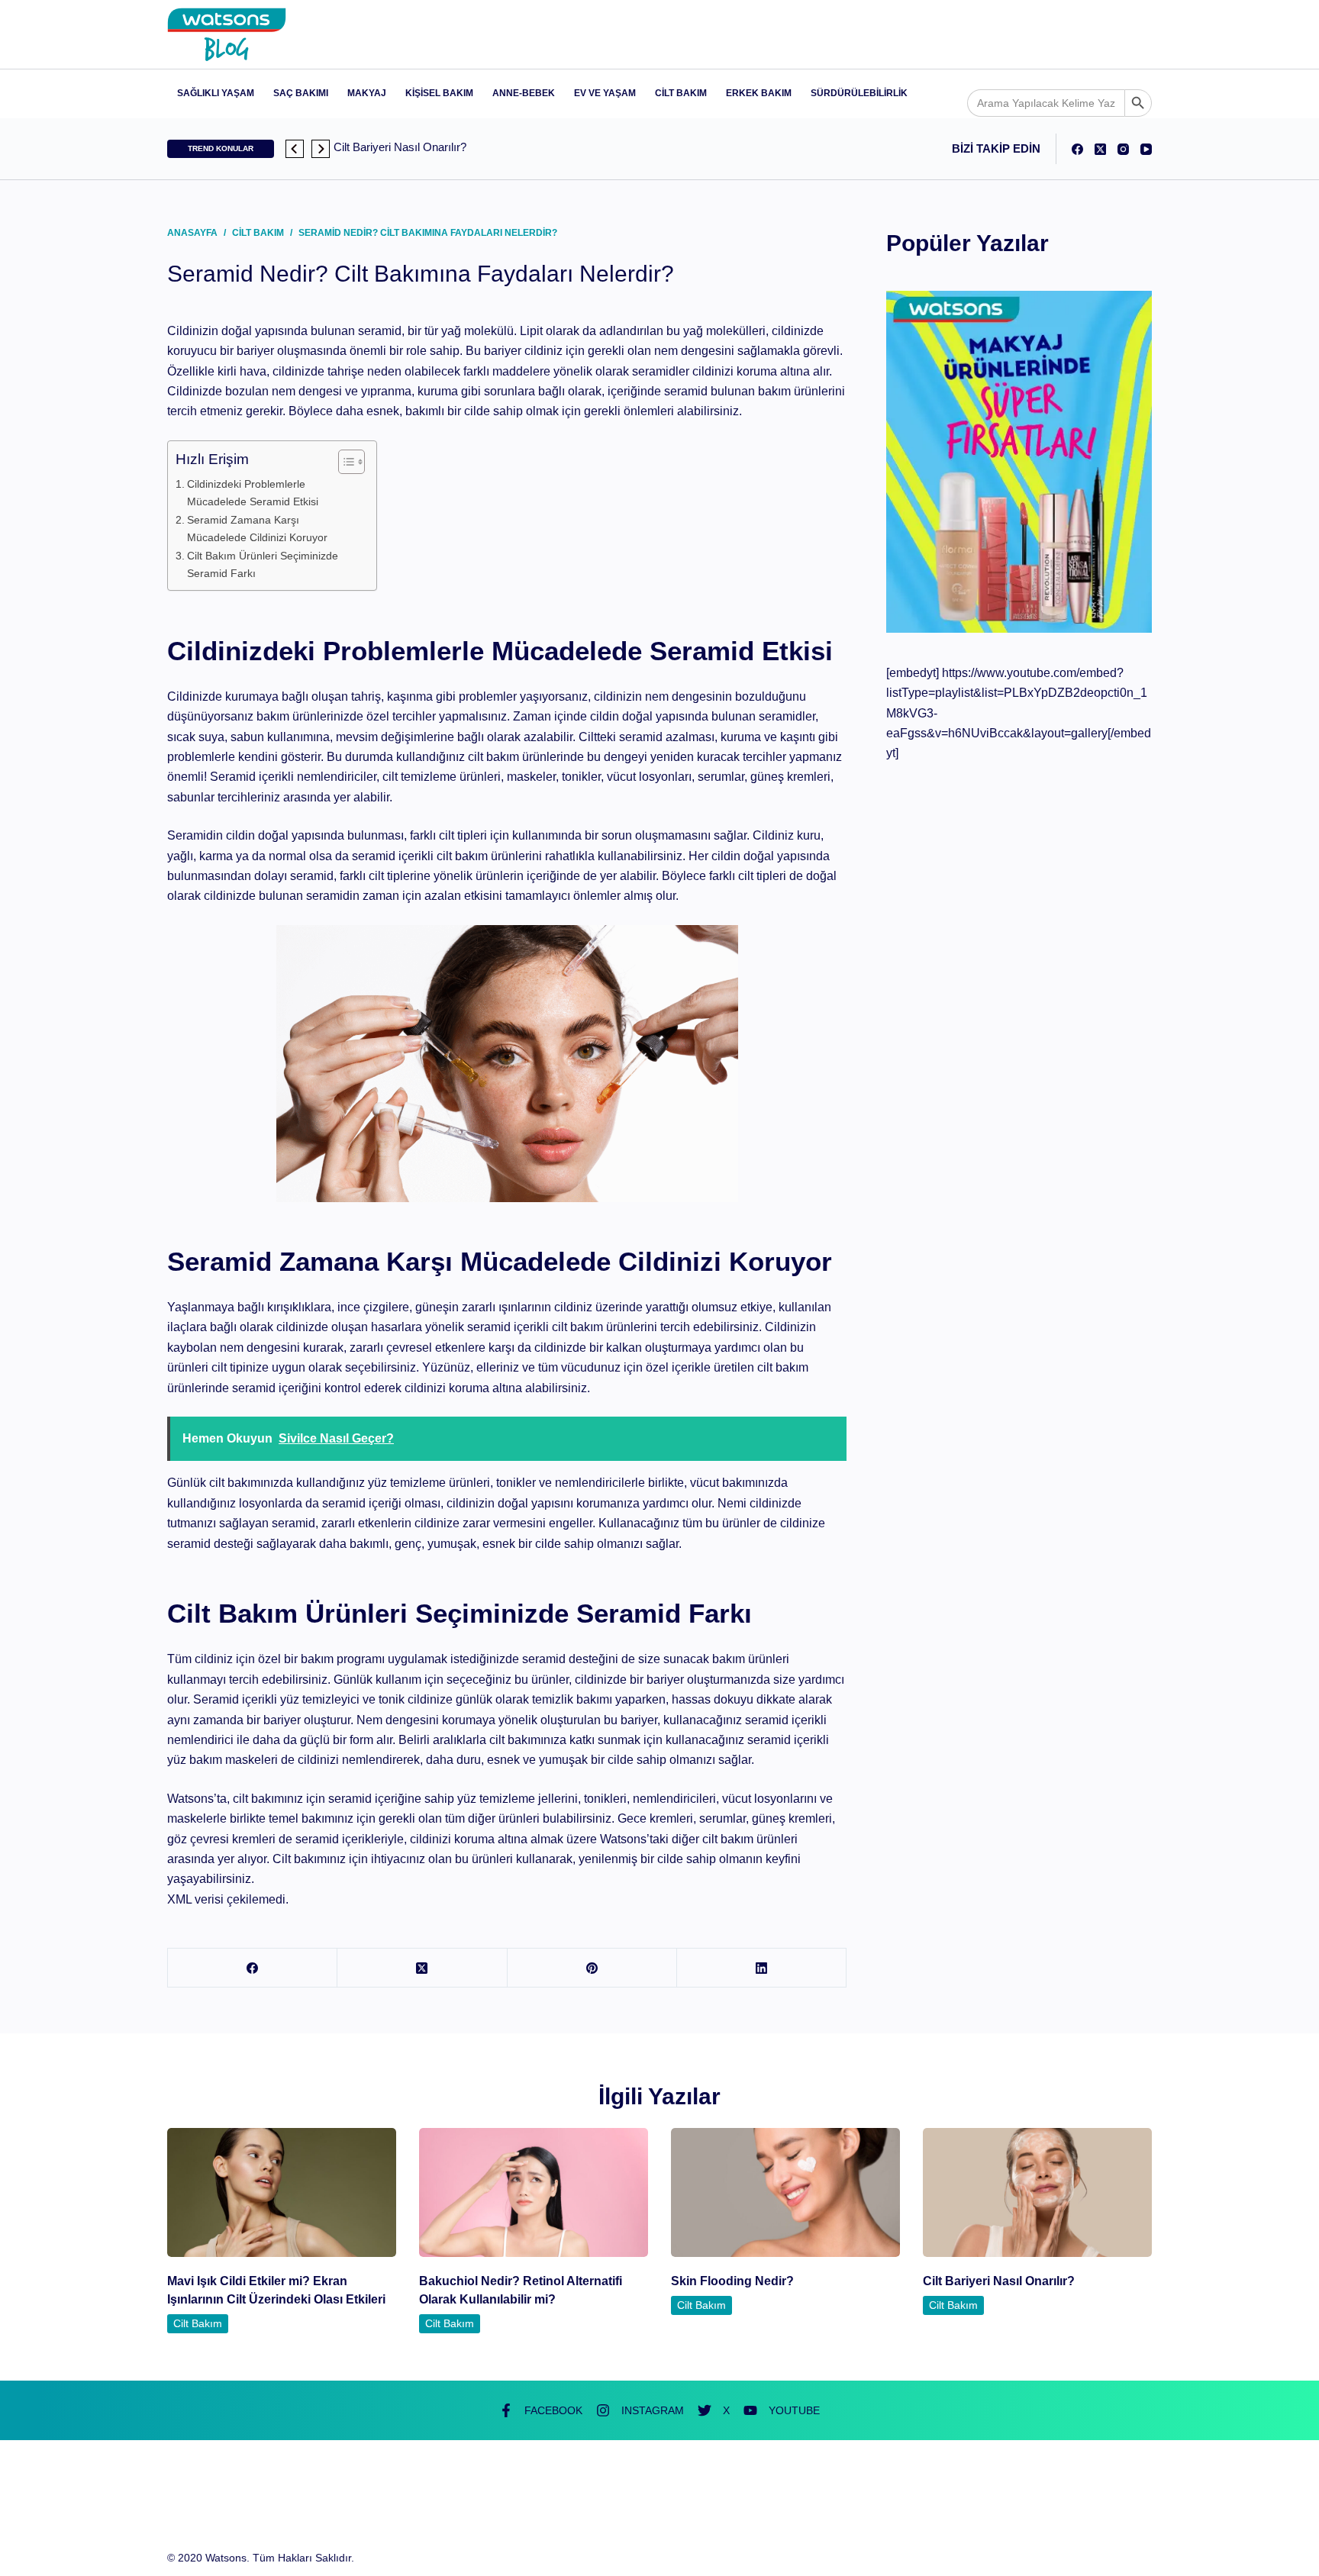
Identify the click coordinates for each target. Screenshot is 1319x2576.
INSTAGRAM (653, 2410)
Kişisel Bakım (439, 93)
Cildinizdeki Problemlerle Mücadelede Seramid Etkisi (253, 493)
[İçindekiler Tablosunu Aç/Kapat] (344, 462)
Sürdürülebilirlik (859, 93)
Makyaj (367, 93)
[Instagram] (1123, 149)
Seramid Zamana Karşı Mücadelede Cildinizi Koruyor (257, 529)
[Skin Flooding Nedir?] (785, 2192)
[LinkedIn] (762, 1968)
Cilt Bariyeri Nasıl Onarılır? (999, 2281)
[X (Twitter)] (1100, 149)
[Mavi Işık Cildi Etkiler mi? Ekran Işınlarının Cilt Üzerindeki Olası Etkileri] (282, 2192)
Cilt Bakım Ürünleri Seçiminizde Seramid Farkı (263, 564)
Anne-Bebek (524, 93)
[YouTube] (1146, 149)
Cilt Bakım (681, 93)
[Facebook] (1077, 149)
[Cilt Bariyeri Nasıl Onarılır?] (1037, 2192)
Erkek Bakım (759, 93)
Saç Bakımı (301, 93)
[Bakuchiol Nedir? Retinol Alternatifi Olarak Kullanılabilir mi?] (534, 2192)
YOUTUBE (794, 2410)
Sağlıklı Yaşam (216, 93)
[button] (295, 149)
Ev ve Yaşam (605, 93)
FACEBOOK (553, 2410)
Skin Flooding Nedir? (732, 2281)
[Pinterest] (592, 1968)
